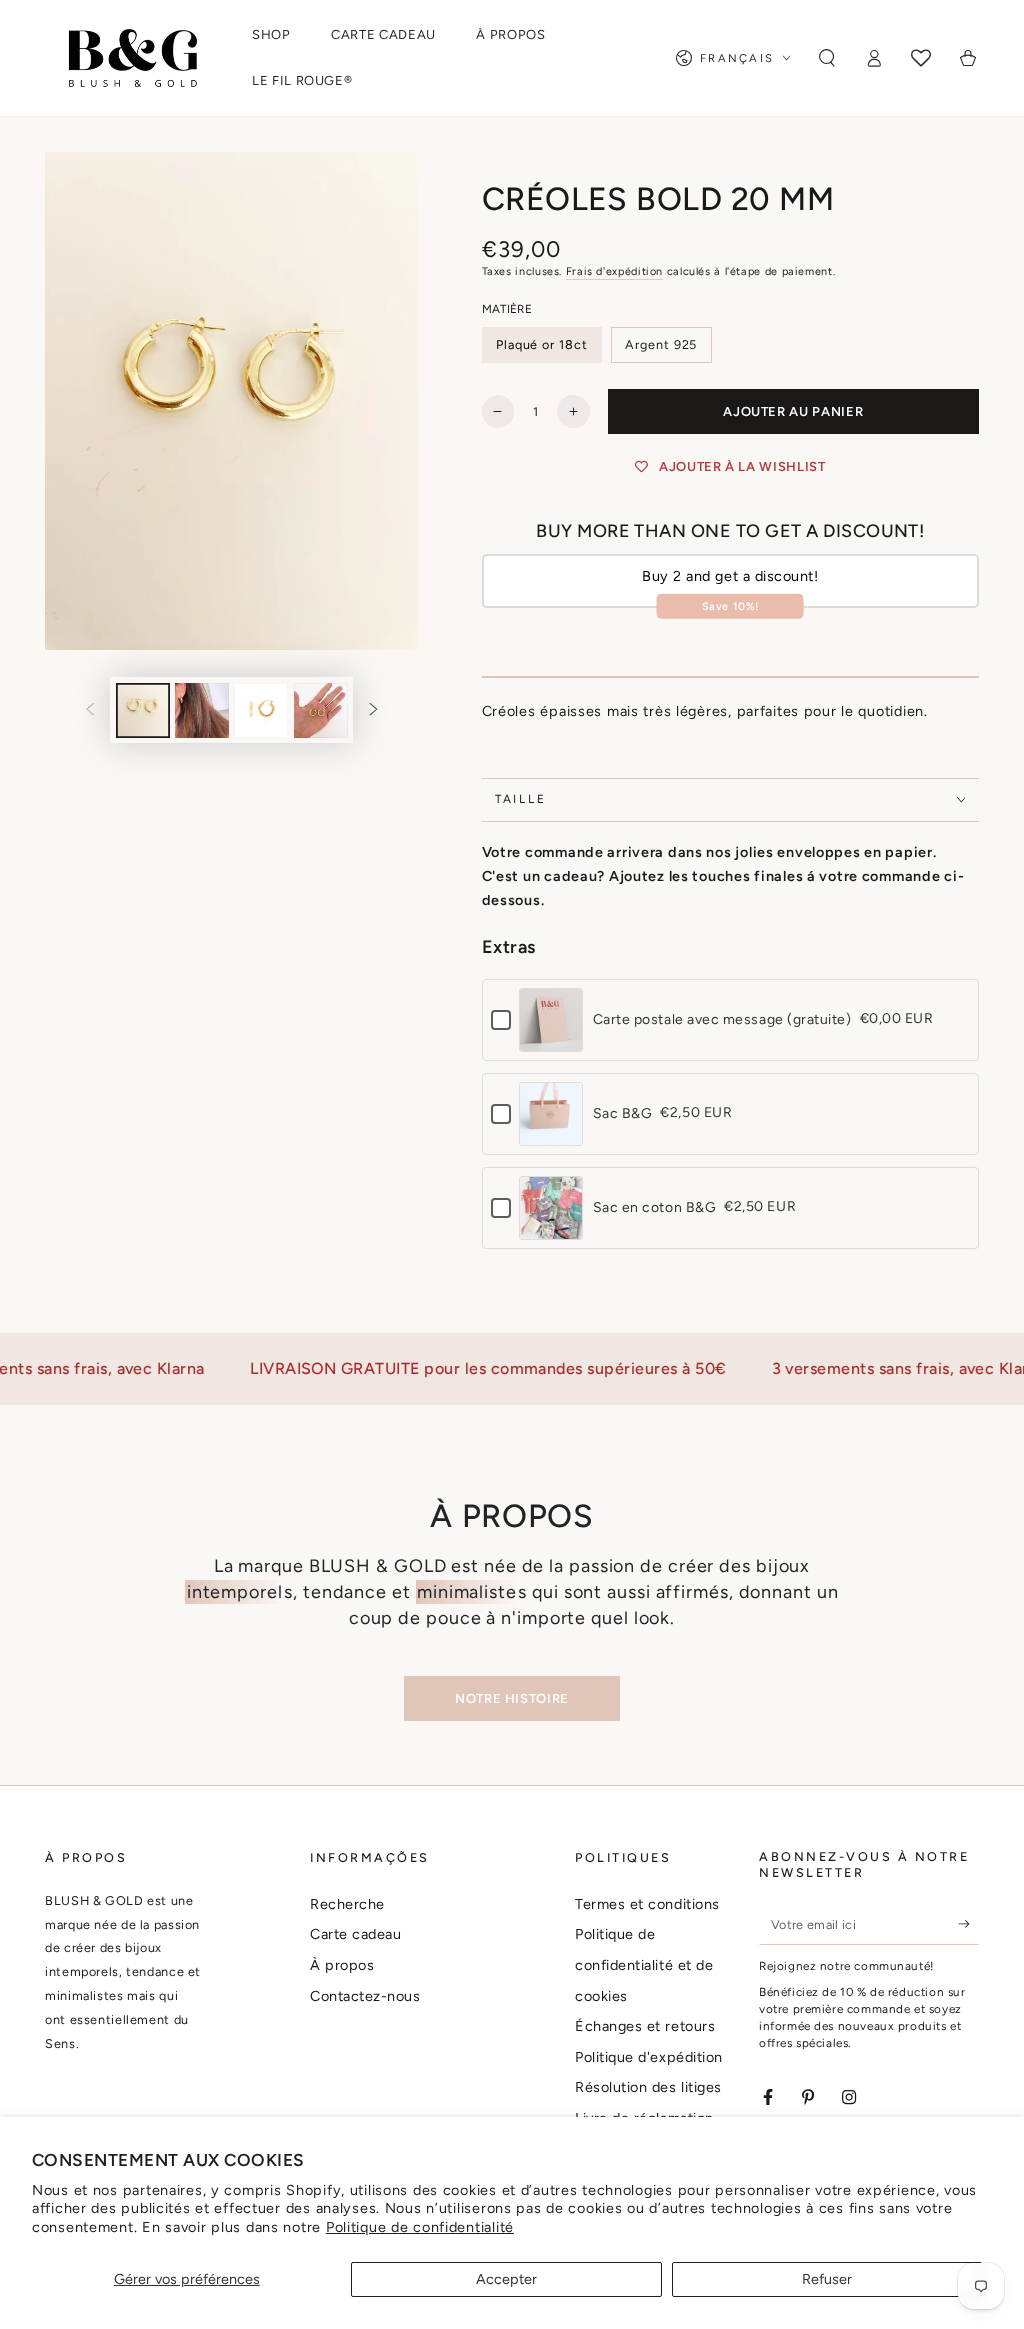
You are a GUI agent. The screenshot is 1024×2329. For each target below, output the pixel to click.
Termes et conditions (647, 1904)
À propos (342, 1965)
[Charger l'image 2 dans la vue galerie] (202, 710)
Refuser (827, 2279)
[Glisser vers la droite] (373, 711)
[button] (827, 58)
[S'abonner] (968, 1924)
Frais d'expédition (614, 271)
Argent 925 (661, 344)
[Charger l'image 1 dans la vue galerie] (143, 710)
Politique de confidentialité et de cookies (644, 1964)
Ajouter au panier (793, 411)
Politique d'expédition (649, 2057)
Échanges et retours (645, 2026)
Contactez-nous (365, 1996)
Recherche (347, 1904)
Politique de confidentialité (420, 2227)
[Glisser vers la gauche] (91, 711)
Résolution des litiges (648, 2087)
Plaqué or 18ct (542, 344)
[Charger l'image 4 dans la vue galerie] (321, 710)
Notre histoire (512, 1698)
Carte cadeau (355, 1934)
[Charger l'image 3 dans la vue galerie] (261, 710)
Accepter (506, 2279)
